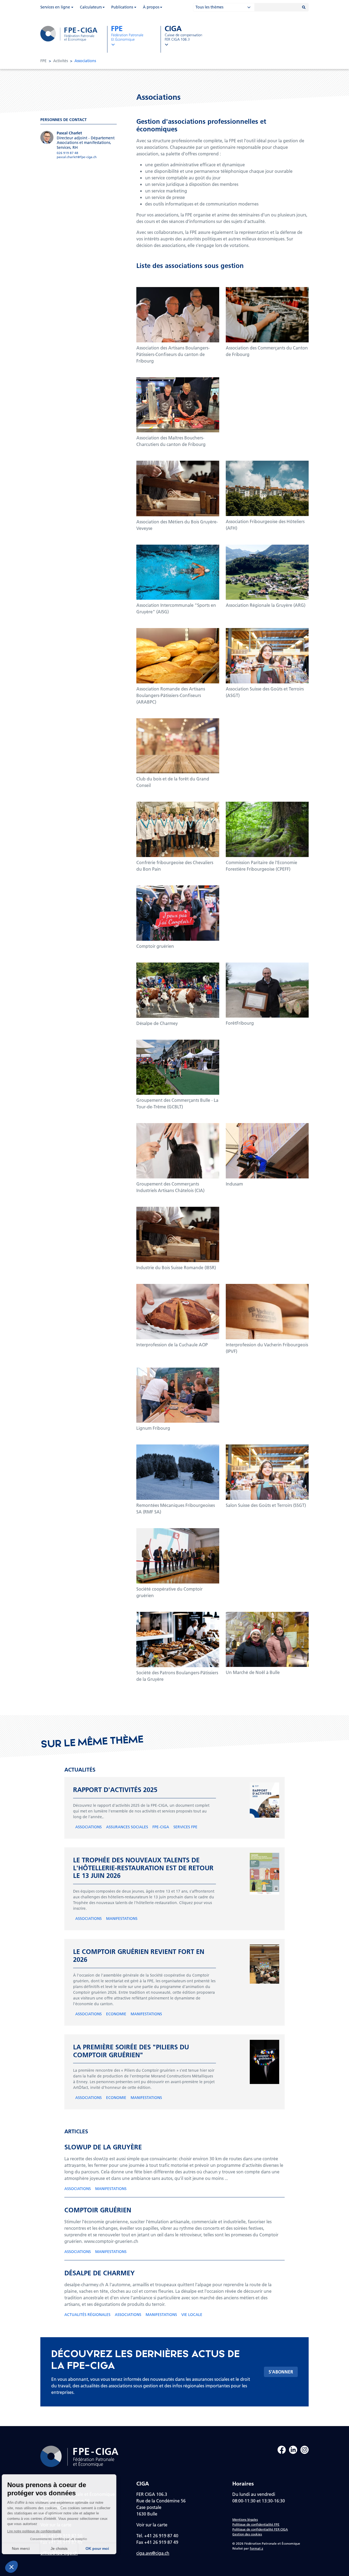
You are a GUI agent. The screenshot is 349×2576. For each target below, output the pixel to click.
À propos (151, 7)
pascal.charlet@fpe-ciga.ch (77, 157)
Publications (122, 7)
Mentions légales (245, 2519)
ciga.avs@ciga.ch (153, 2553)
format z (256, 2548)
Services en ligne (55, 7)
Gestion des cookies (247, 2534)
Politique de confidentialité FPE (256, 2524)
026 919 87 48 (67, 153)
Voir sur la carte (152, 2525)
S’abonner (281, 2372)
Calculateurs (91, 7)
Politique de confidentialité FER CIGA (260, 2529)
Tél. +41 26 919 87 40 (157, 2536)
